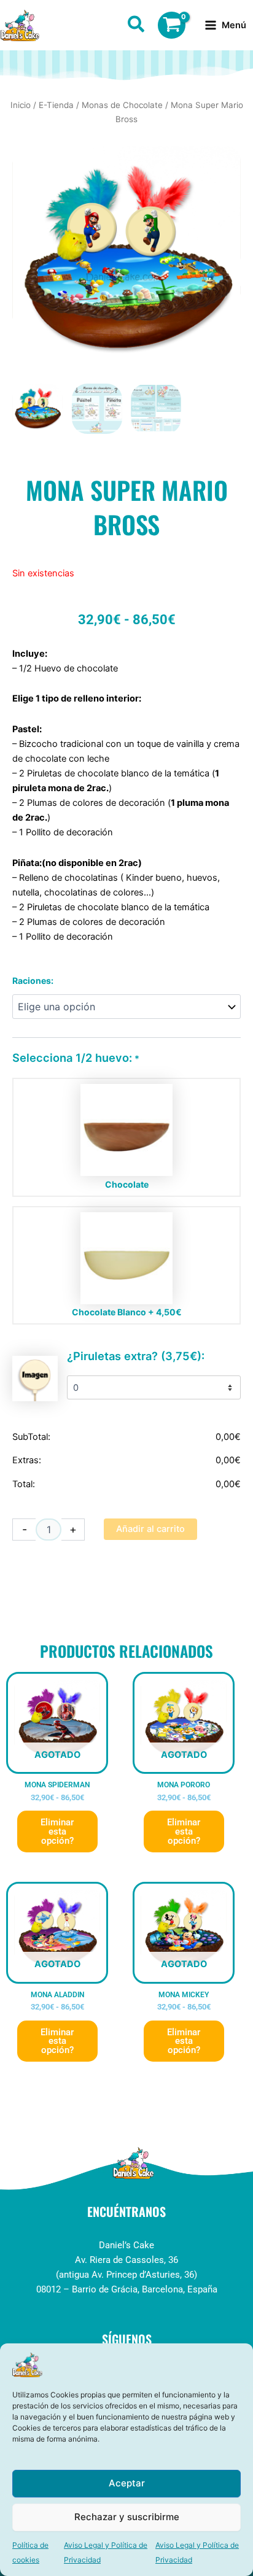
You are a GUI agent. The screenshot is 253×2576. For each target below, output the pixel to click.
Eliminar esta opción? (57, 1831)
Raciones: (33, 981)
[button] (137, 26)
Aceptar (127, 2483)
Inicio (21, 105)
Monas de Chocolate (122, 105)
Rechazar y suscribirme (127, 2517)
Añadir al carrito (150, 1529)
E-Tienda (56, 105)
